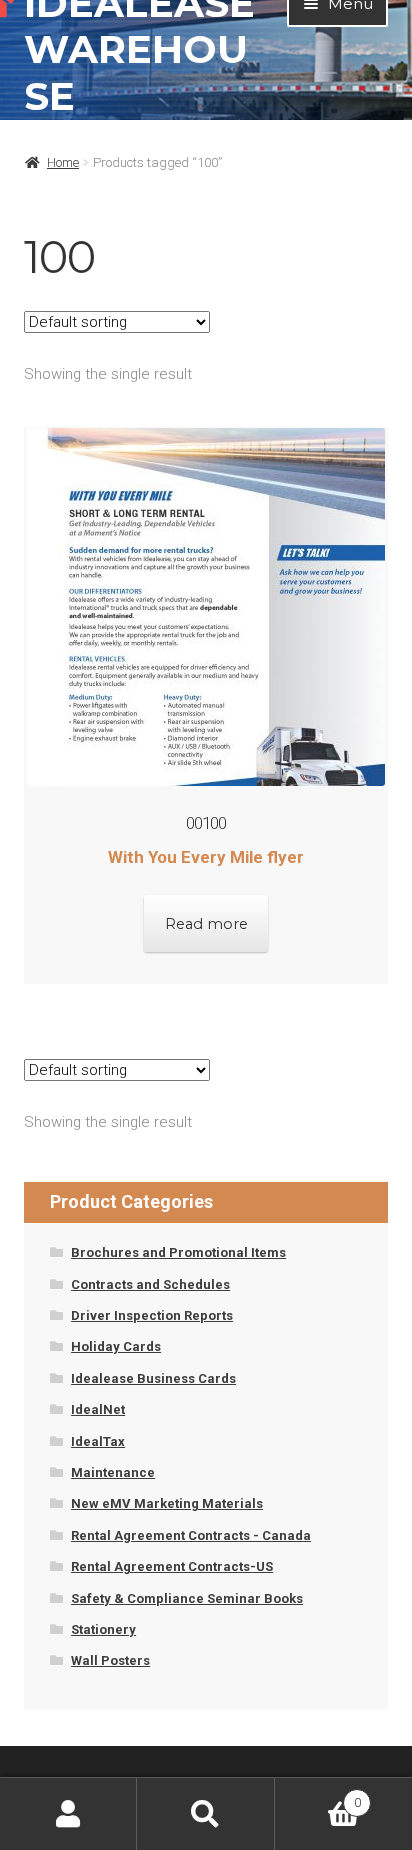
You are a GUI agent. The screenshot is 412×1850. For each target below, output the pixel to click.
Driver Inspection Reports (152, 1315)
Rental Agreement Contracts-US (172, 1566)
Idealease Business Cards (153, 1378)
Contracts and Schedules (150, 1284)
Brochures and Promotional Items (178, 1252)
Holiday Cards (116, 1346)
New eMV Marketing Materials (167, 1503)
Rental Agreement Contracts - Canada (191, 1535)
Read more (206, 924)
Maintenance (113, 1472)
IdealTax (98, 1441)
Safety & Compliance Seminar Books (187, 1598)
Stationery (103, 1629)
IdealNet (98, 1409)
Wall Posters (110, 1660)
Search (205, 1814)
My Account (68, 1814)
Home (63, 162)
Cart (318, 1796)
